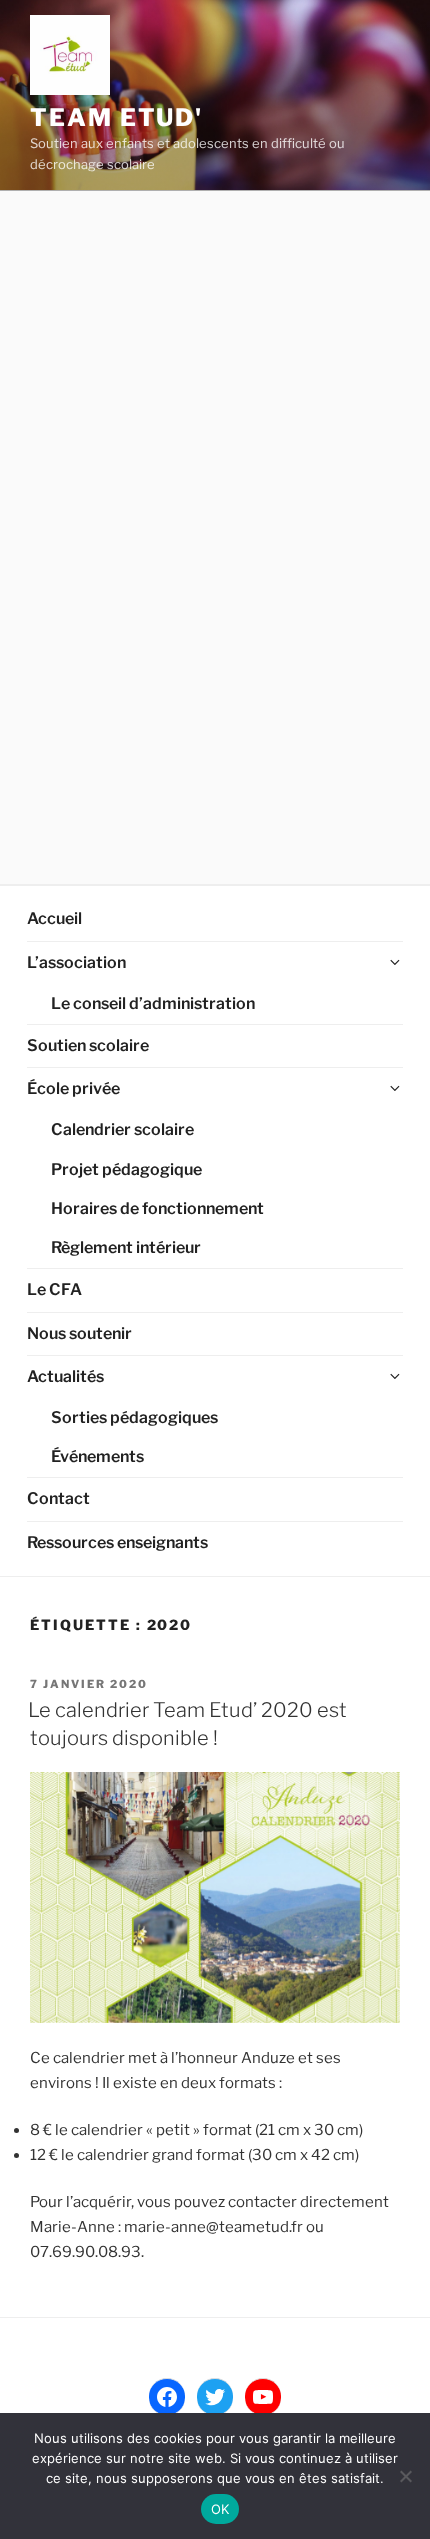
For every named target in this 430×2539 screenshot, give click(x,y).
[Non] (405, 2476)
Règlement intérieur (126, 1247)
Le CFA (54, 1289)
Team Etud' (116, 117)
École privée (73, 1088)
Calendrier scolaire (122, 1129)
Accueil (54, 918)
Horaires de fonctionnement (157, 1208)
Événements (97, 1456)
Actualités (65, 1376)
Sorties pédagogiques (134, 1417)
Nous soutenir (79, 1333)
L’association (76, 962)
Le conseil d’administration (153, 1003)
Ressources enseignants (117, 1542)
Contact (58, 1498)
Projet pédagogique (126, 1169)
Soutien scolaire (88, 1045)
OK (220, 2509)
